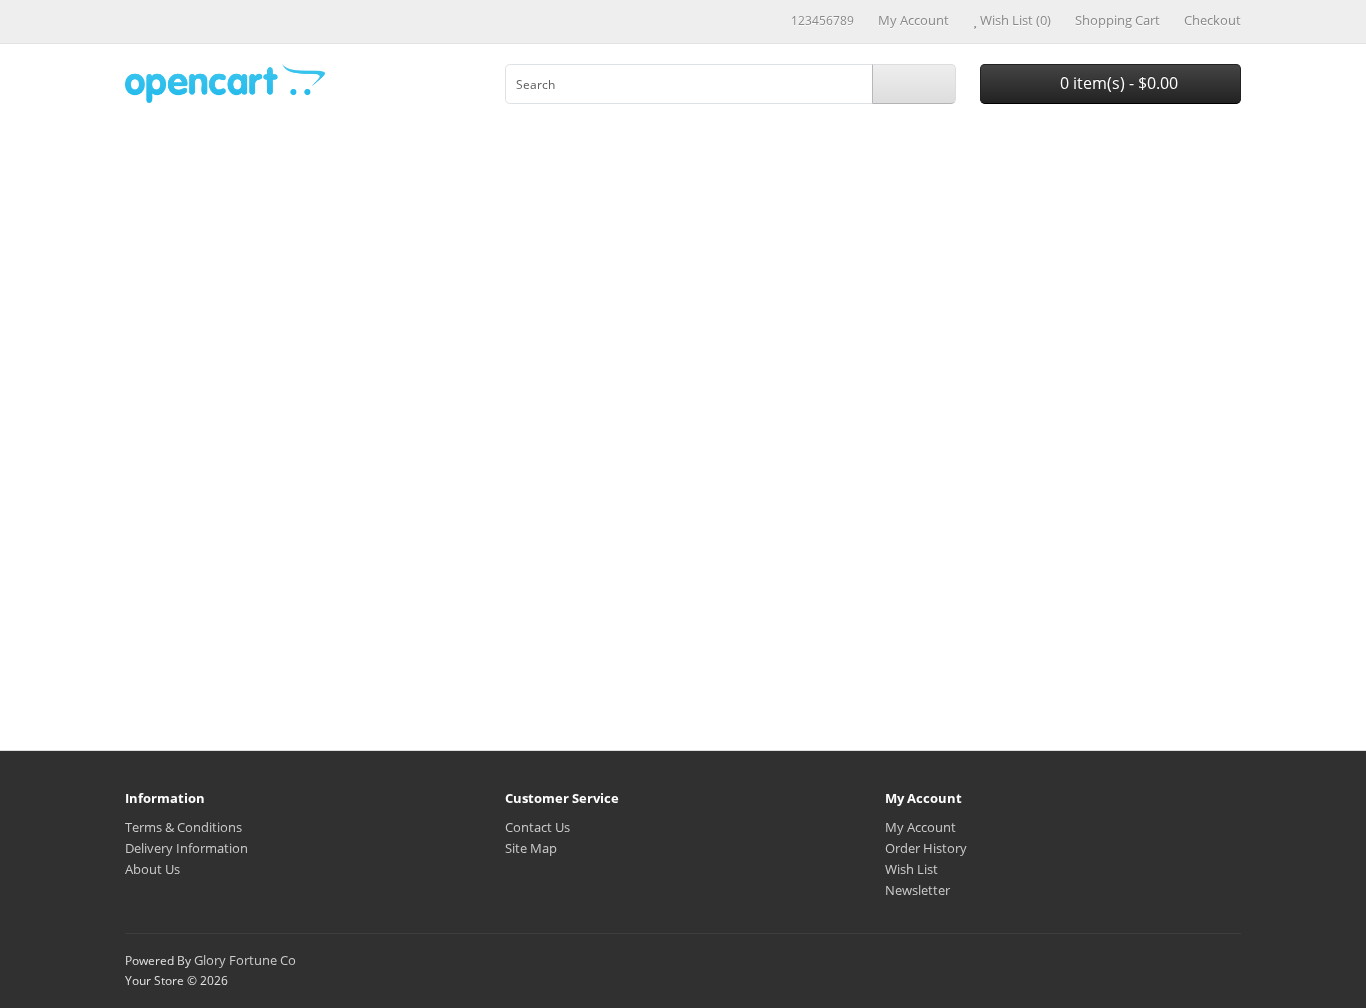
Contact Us (537, 827)
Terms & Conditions (183, 827)
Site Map (531, 848)
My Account (920, 827)
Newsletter (917, 890)
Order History (926, 848)
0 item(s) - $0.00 (1117, 83)
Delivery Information (186, 848)
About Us (152, 869)
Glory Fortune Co (245, 960)
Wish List (911, 869)
